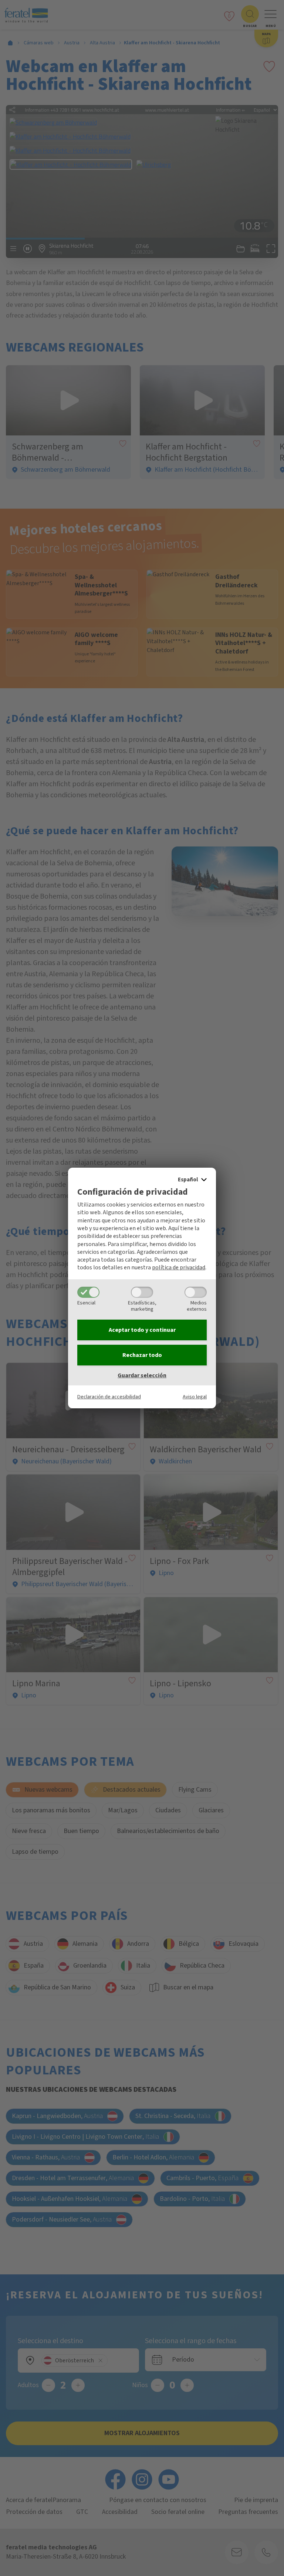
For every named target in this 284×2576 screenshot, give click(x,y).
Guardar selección (142, 1375)
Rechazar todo (142, 1355)
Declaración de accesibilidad (109, 1397)
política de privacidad (179, 1267)
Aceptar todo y (142, 1330)
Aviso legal (195, 1397)
